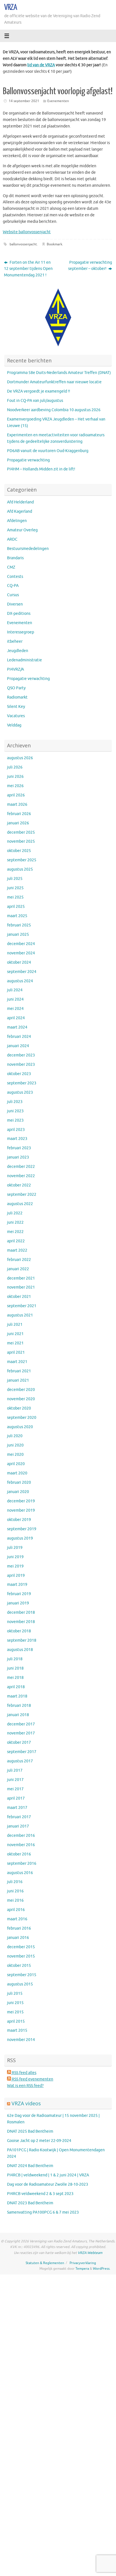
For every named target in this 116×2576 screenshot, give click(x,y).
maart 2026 (17, 804)
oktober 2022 (19, 1185)
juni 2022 (15, 1222)
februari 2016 (19, 1928)
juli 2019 (15, 1548)
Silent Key (16, 707)
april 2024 (16, 1018)
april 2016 (16, 1910)
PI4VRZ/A (15, 669)
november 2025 (21, 841)
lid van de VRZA (41, 65)
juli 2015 (15, 1993)
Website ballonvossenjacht (27, 232)
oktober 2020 (19, 1408)
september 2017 (22, 1752)
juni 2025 (15, 888)
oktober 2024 (19, 962)
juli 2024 (15, 990)
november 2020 (21, 1399)
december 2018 (21, 1612)
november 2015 (21, 1956)
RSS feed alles (24, 2073)
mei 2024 (15, 1009)
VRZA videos (26, 2103)
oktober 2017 (19, 1742)
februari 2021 (19, 1371)
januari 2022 (18, 1269)
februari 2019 (19, 1594)
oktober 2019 (19, 1520)
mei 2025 (15, 897)
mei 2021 (15, 1343)
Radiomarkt (17, 697)
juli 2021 (15, 1325)
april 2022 (16, 1241)
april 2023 (16, 1130)
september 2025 (22, 860)
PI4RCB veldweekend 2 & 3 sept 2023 (40, 2194)
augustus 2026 (20, 758)
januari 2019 (18, 1603)
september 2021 (22, 1306)
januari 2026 (18, 823)
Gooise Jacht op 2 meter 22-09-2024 (39, 2141)
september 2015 (22, 1975)
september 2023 (22, 1083)
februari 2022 (19, 1260)
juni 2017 (15, 1780)
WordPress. (102, 2269)
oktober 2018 (19, 1631)
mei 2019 (15, 1566)
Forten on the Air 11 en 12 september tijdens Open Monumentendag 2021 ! (28, 269)
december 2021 (21, 1278)
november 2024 (21, 953)
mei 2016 (15, 1900)
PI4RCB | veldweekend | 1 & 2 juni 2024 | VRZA (48, 2175)
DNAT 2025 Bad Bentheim (30, 2131)
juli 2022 (15, 1213)
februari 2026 (19, 814)
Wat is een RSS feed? (25, 2086)
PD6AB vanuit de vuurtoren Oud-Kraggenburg (48, 451)
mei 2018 (15, 1678)
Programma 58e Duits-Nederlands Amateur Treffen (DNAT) (59, 373)
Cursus (13, 595)
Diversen (15, 604)
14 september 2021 (24, 101)
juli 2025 (15, 879)
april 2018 (16, 1687)
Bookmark (54, 244)
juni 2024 (15, 999)
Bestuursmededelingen (28, 549)
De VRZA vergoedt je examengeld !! (39, 391)
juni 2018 (15, 1668)
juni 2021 (15, 1334)
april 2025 (16, 907)
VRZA (11, 7)
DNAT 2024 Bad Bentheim (30, 2166)
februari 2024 (19, 1037)
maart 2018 (17, 1696)
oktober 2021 (19, 1297)
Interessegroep (21, 632)
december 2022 (21, 1167)
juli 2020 (15, 1436)
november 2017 (21, 1733)
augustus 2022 (20, 1204)
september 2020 (22, 1418)
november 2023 (21, 1064)
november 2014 (21, 2040)
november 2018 (21, 1622)
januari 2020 (18, 1492)
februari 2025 (19, 925)
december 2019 (21, 1501)
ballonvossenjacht (23, 244)
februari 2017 (19, 1817)
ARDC (12, 539)
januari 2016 (18, 1938)
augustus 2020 (20, 1427)
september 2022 (22, 1195)
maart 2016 (17, 1919)
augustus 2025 (20, 869)
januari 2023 (18, 1157)
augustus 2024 (20, 981)
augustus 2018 (20, 1650)
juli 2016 (15, 1882)
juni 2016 (15, 1891)
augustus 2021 (20, 1315)
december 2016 (21, 1836)
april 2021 (16, 1352)
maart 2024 (17, 1027)
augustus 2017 (20, 1761)
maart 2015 (17, 2030)
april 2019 (16, 1576)
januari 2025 (18, 934)
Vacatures (16, 716)
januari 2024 (18, 1046)
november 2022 (21, 1176)
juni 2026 (15, 777)
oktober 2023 (19, 1074)
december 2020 (21, 1390)
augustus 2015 (20, 1984)
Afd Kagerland (20, 511)
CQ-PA (13, 586)
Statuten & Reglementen (45, 2263)
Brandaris (15, 558)
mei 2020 (15, 1455)
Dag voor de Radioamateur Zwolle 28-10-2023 (48, 2184)
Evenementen (58, 101)
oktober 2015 (19, 1966)
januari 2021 (18, 1380)
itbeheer (15, 641)
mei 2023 (15, 1120)
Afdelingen (17, 521)
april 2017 (16, 1798)
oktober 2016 (19, 1854)
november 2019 (21, 1510)
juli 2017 (15, 1770)
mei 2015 (15, 2012)
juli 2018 (15, 1659)
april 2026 (16, 795)
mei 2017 (15, 1789)
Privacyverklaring (83, 2263)
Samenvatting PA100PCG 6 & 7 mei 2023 (43, 2212)
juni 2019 (15, 1557)
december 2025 (21, 832)
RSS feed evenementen (32, 2079)
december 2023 (21, 1055)
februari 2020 (19, 1482)
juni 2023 (15, 1111)
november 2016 (21, 1845)
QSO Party (16, 688)
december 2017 (21, 1724)
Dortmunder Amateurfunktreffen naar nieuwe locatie (54, 382)
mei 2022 (15, 1232)
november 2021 (21, 1287)
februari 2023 (19, 1148)
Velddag (14, 725)
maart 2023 (17, 1139)
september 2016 (22, 1863)
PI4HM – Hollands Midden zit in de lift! (41, 469)
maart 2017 (17, 1808)
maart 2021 (17, 1362)
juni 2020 (15, 1445)
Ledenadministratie (24, 660)
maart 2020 (17, 1473)
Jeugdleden (18, 651)
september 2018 (22, 1640)
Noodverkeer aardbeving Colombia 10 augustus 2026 (54, 410)
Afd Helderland (20, 502)
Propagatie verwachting (28, 460)
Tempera (82, 2269)
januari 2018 (18, 1715)
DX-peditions (19, 614)
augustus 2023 (20, 1092)
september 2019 (22, 1529)
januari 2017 (18, 1826)
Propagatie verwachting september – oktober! (90, 266)
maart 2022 (17, 1250)
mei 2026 (15, 786)
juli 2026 (15, 767)
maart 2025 (17, 916)
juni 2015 (15, 2003)
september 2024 (22, 972)
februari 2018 (19, 1706)
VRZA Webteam (90, 2253)
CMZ (11, 567)
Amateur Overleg (22, 530)
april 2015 (16, 2021)
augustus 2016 (20, 1873)
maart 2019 (17, 1585)
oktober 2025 (19, 851)
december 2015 (21, 1947)
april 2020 (16, 1464)
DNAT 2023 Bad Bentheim (30, 2203)
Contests (15, 577)
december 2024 (21, 944)
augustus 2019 (20, 1538)
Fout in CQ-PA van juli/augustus (35, 401)
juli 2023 (15, 1102)
